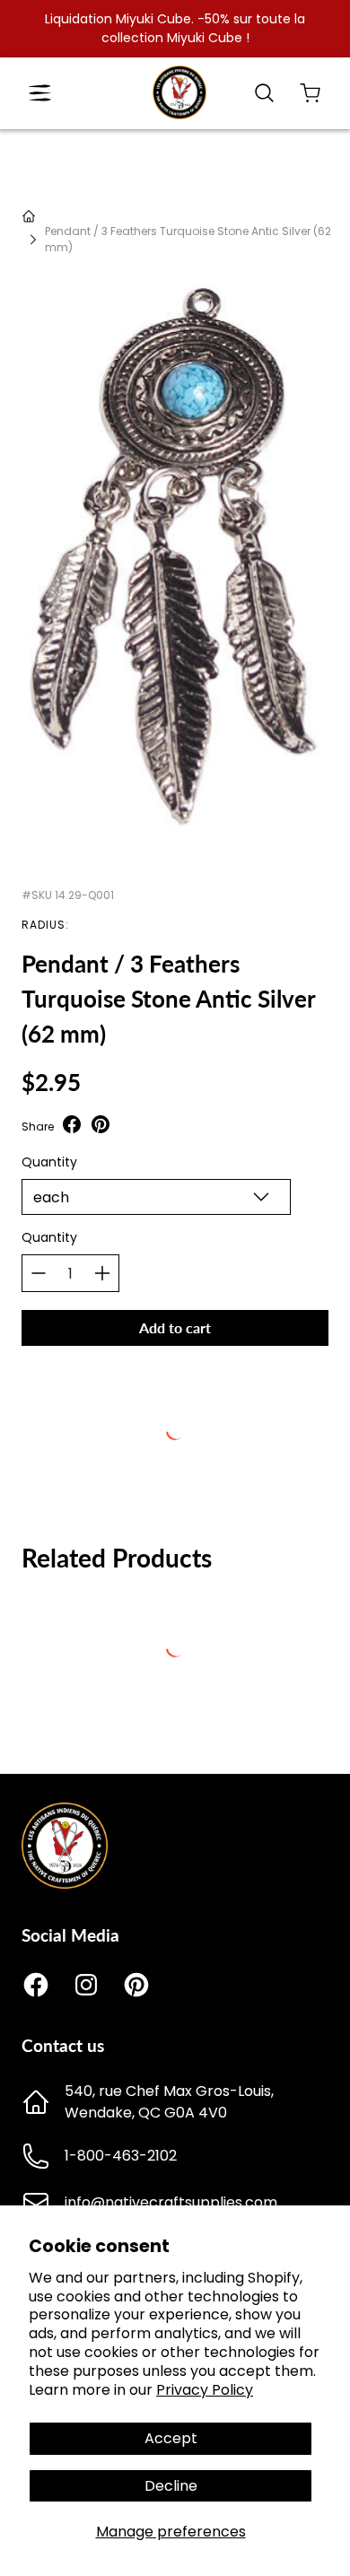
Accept (171, 2438)
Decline (171, 2486)
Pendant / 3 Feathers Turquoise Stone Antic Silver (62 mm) (188, 239)
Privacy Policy (205, 2390)
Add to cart (175, 1327)
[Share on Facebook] (72, 1126)
